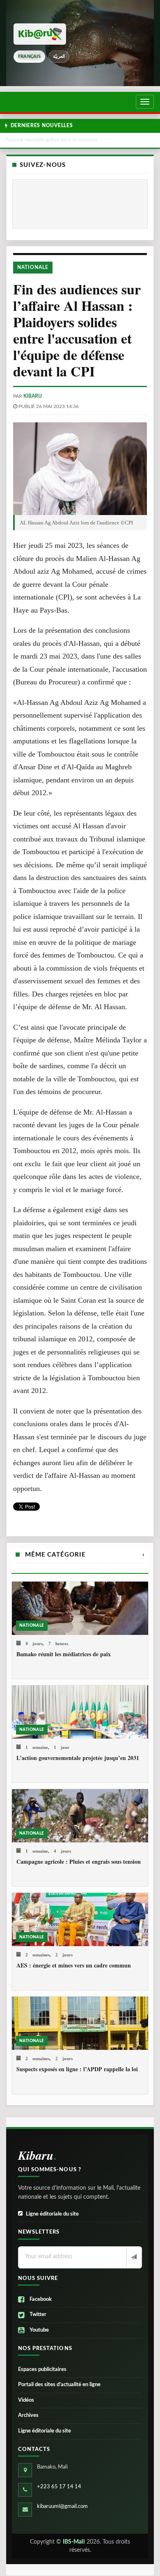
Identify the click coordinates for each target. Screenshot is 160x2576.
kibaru (33, 396)
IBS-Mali (74, 2542)
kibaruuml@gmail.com (62, 2506)
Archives (28, 2415)
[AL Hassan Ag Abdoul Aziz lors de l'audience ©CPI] (80, 469)
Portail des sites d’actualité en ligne (59, 2385)
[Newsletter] (133, 2258)
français (29, 56)
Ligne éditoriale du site (52, 2214)
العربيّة (59, 56)
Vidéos (26, 2400)
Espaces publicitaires (42, 2370)
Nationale (33, 267)
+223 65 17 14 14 (59, 2487)
